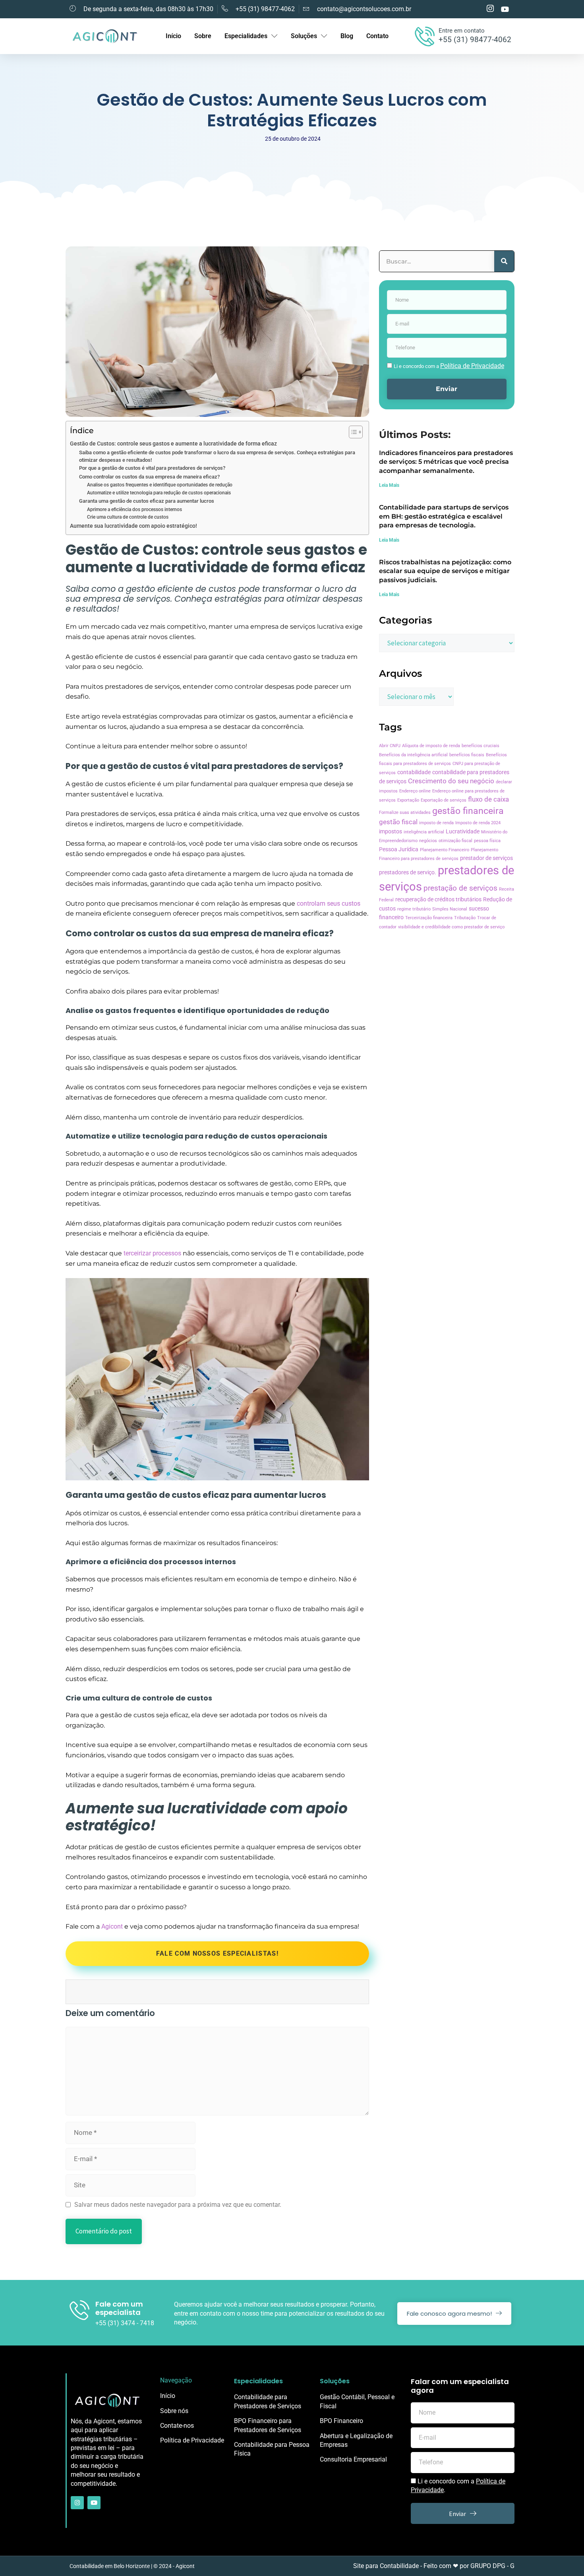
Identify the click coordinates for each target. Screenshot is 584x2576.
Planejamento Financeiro (445, 850)
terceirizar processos (152, 1253)
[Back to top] (570, 2562)
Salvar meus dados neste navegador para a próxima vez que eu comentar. (178, 2205)
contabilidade (414, 772)
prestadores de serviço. (408, 873)
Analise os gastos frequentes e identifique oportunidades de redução (160, 485)
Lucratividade (463, 832)
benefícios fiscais (467, 755)
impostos (391, 832)
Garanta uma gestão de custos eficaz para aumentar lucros (147, 501)
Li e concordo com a (449, 366)
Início (173, 36)
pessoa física (487, 841)
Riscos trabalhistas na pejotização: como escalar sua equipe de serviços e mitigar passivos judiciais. (445, 571)
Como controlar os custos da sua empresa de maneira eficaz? (149, 477)
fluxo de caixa (488, 799)
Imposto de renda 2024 (478, 823)
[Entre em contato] (425, 36)
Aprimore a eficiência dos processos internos (134, 509)
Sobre (203, 36)
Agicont (112, 1926)
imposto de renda (436, 823)
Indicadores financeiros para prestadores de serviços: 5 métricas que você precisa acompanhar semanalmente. (446, 462)
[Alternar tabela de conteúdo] (352, 432)
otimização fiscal (455, 841)
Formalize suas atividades (405, 813)
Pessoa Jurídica (399, 849)
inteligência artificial (424, 832)
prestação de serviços (460, 888)
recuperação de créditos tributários (438, 900)
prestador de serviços (486, 858)
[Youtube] (94, 2503)
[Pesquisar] (504, 261)
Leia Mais (389, 485)
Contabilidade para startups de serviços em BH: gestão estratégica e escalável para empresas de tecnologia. (444, 516)
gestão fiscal (398, 822)
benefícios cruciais (481, 746)
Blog (347, 36)
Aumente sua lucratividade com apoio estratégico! (133, 526)
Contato (377, 36)
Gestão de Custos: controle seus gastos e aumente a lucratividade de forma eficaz (173, 444)
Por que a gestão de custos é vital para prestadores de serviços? (152, 468)
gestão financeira (468, 811)
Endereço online (415, 791)
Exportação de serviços (444, 800)
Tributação (465, 918)
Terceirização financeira (429, 918)
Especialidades (246, 36)
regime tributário (414, 909)
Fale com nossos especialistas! (217, 1953)
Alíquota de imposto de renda (431, 746)
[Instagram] (77, 2503)
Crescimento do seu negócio (451, 781)
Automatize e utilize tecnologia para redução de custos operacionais (159, 493)
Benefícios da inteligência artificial (413, 755)
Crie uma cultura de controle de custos (128, 517)
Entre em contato (462, 31)
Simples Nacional (450, 909)
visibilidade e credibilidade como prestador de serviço (451, 927)
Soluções (304, 36)
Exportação (408, 800)
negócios (428, 841)
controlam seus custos (329, 904)
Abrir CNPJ (390, 746)
